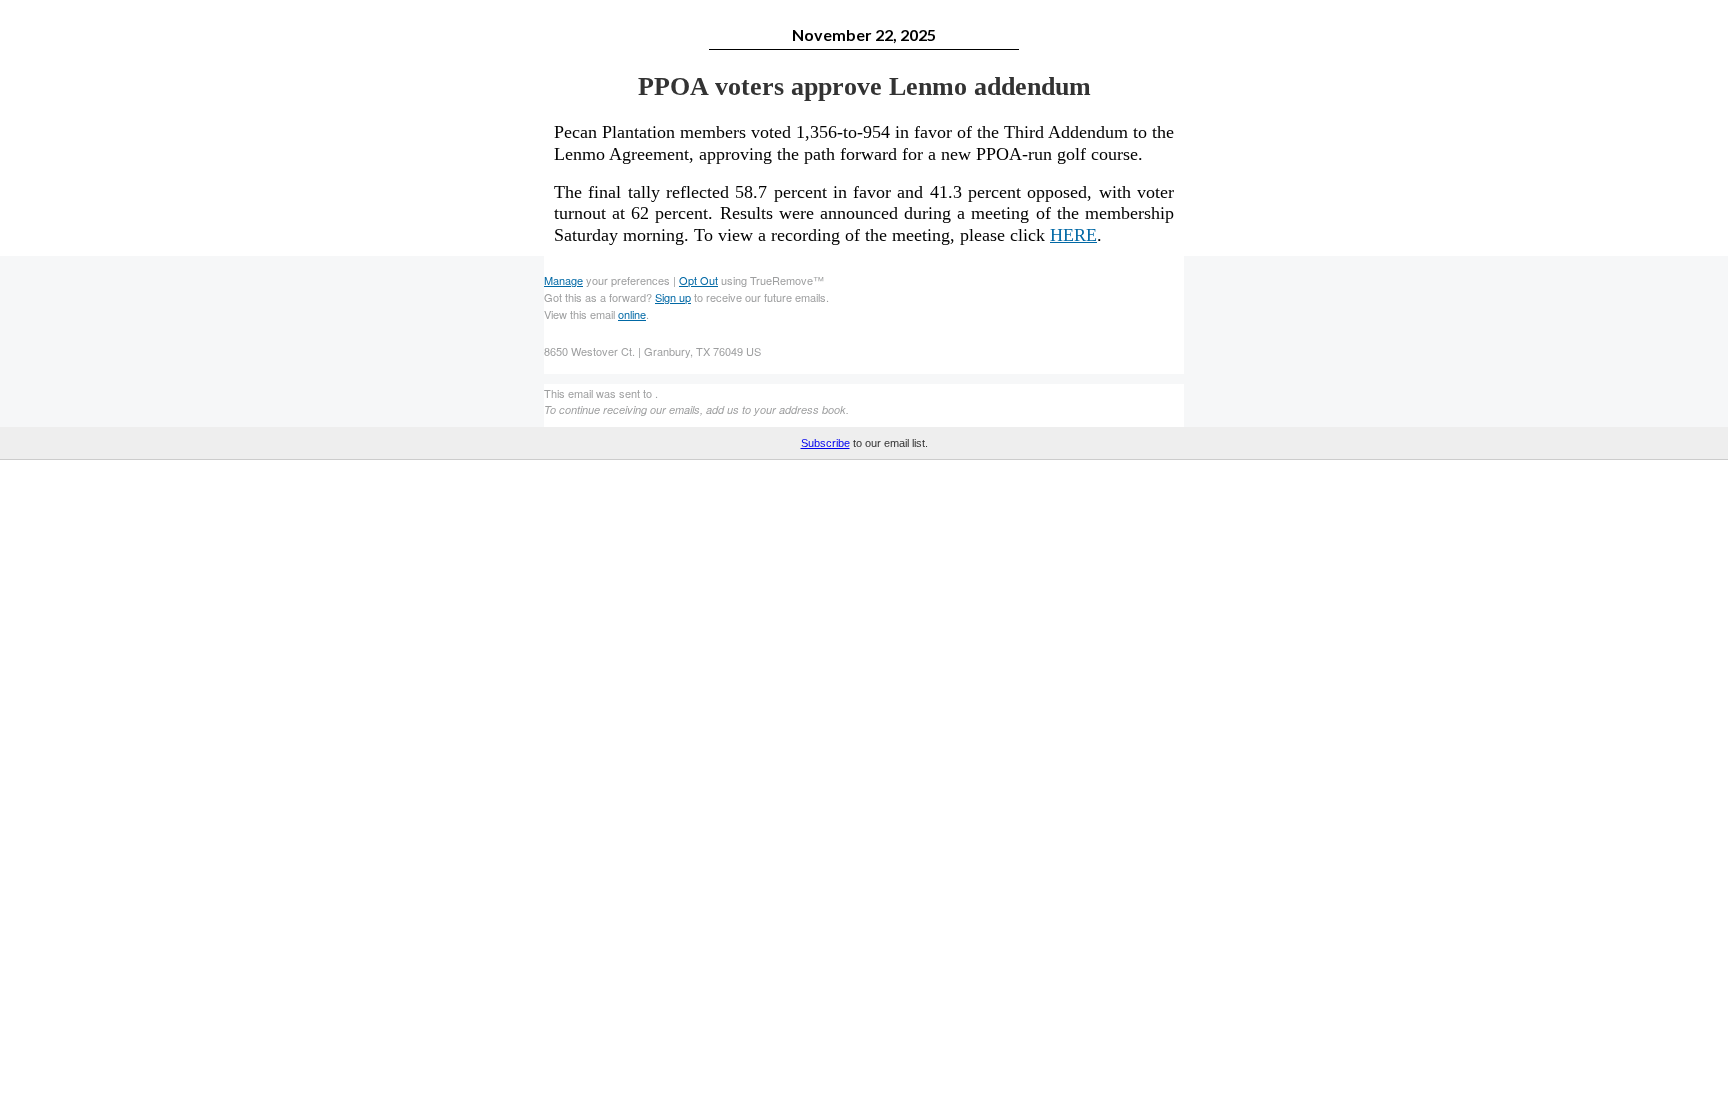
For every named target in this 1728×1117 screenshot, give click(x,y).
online (632, 314)
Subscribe (825, 443)
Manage (563, 280)
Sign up (673, 297)
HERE (1073, 235)
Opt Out (698, 280)
